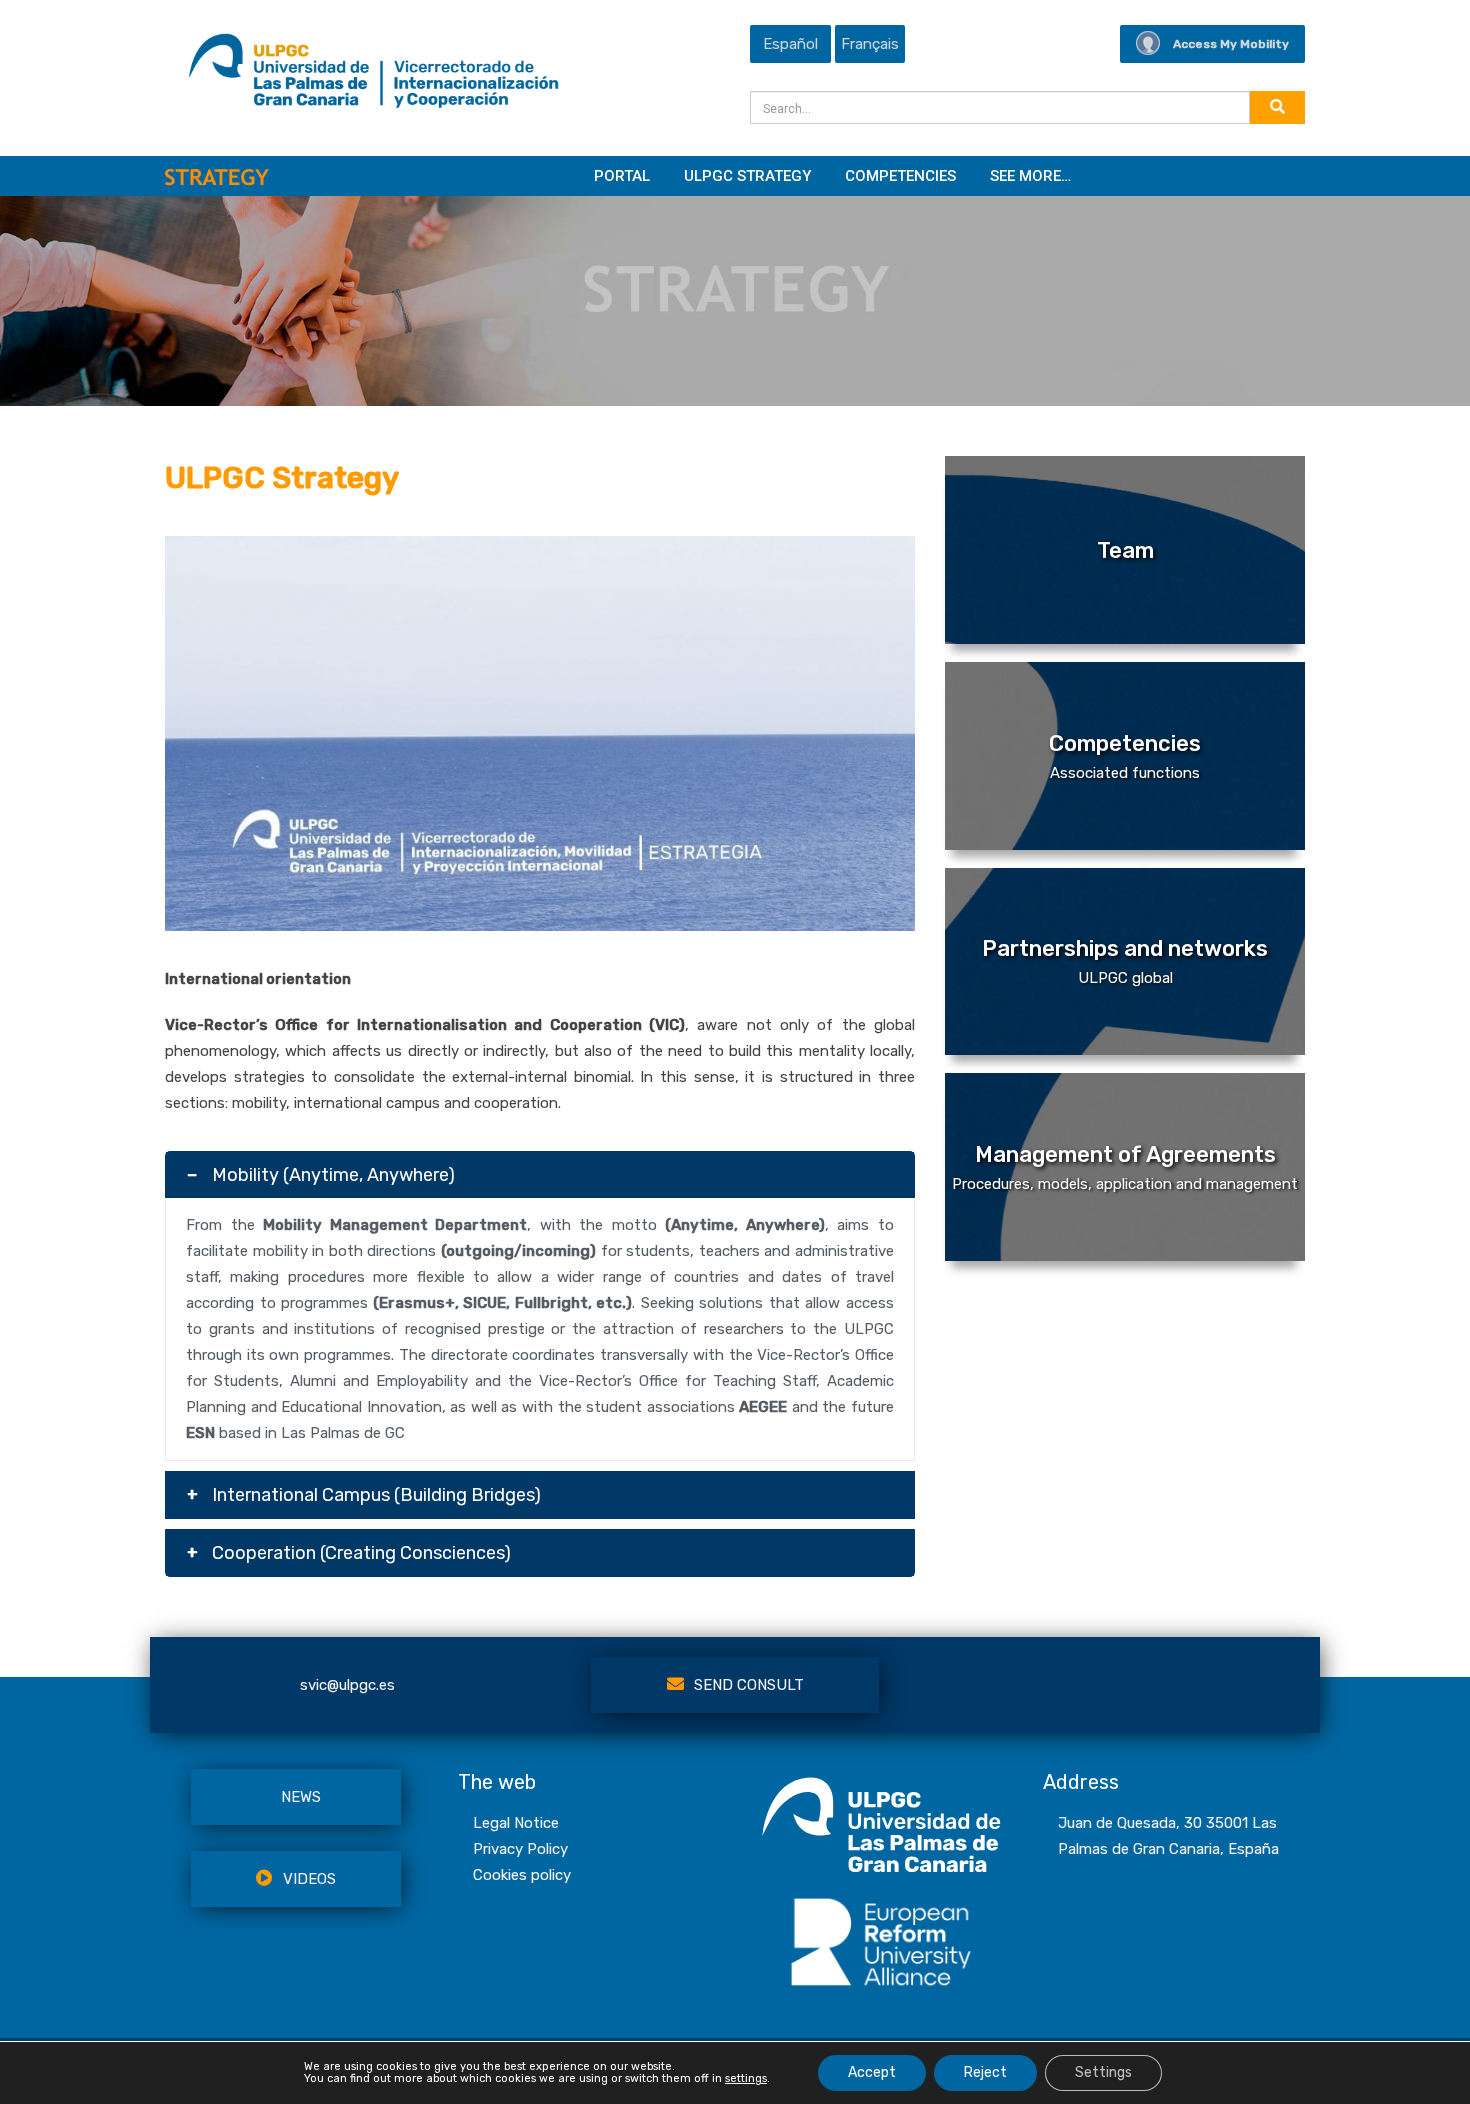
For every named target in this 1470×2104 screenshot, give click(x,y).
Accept (872, 2072)
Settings (1103, 2072)
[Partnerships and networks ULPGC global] (1125, 1050)
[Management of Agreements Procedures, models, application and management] (1125, 1256)
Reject (985, 2072)
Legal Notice (516, 1823)
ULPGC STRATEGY (747, 176)
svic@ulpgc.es (347, 1685)
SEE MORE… (1030, 176)
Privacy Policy (520, 1849)
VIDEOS (309, 1879)
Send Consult (749, 1685)
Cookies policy (522, 1875)
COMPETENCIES (900, 176)
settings (746, 2079)
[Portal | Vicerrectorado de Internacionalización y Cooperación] (373, 76)
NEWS (301, 1797)
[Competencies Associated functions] (1125, 845)
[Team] (1125, 639)
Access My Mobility (1231, 44)
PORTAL (622, 176)
